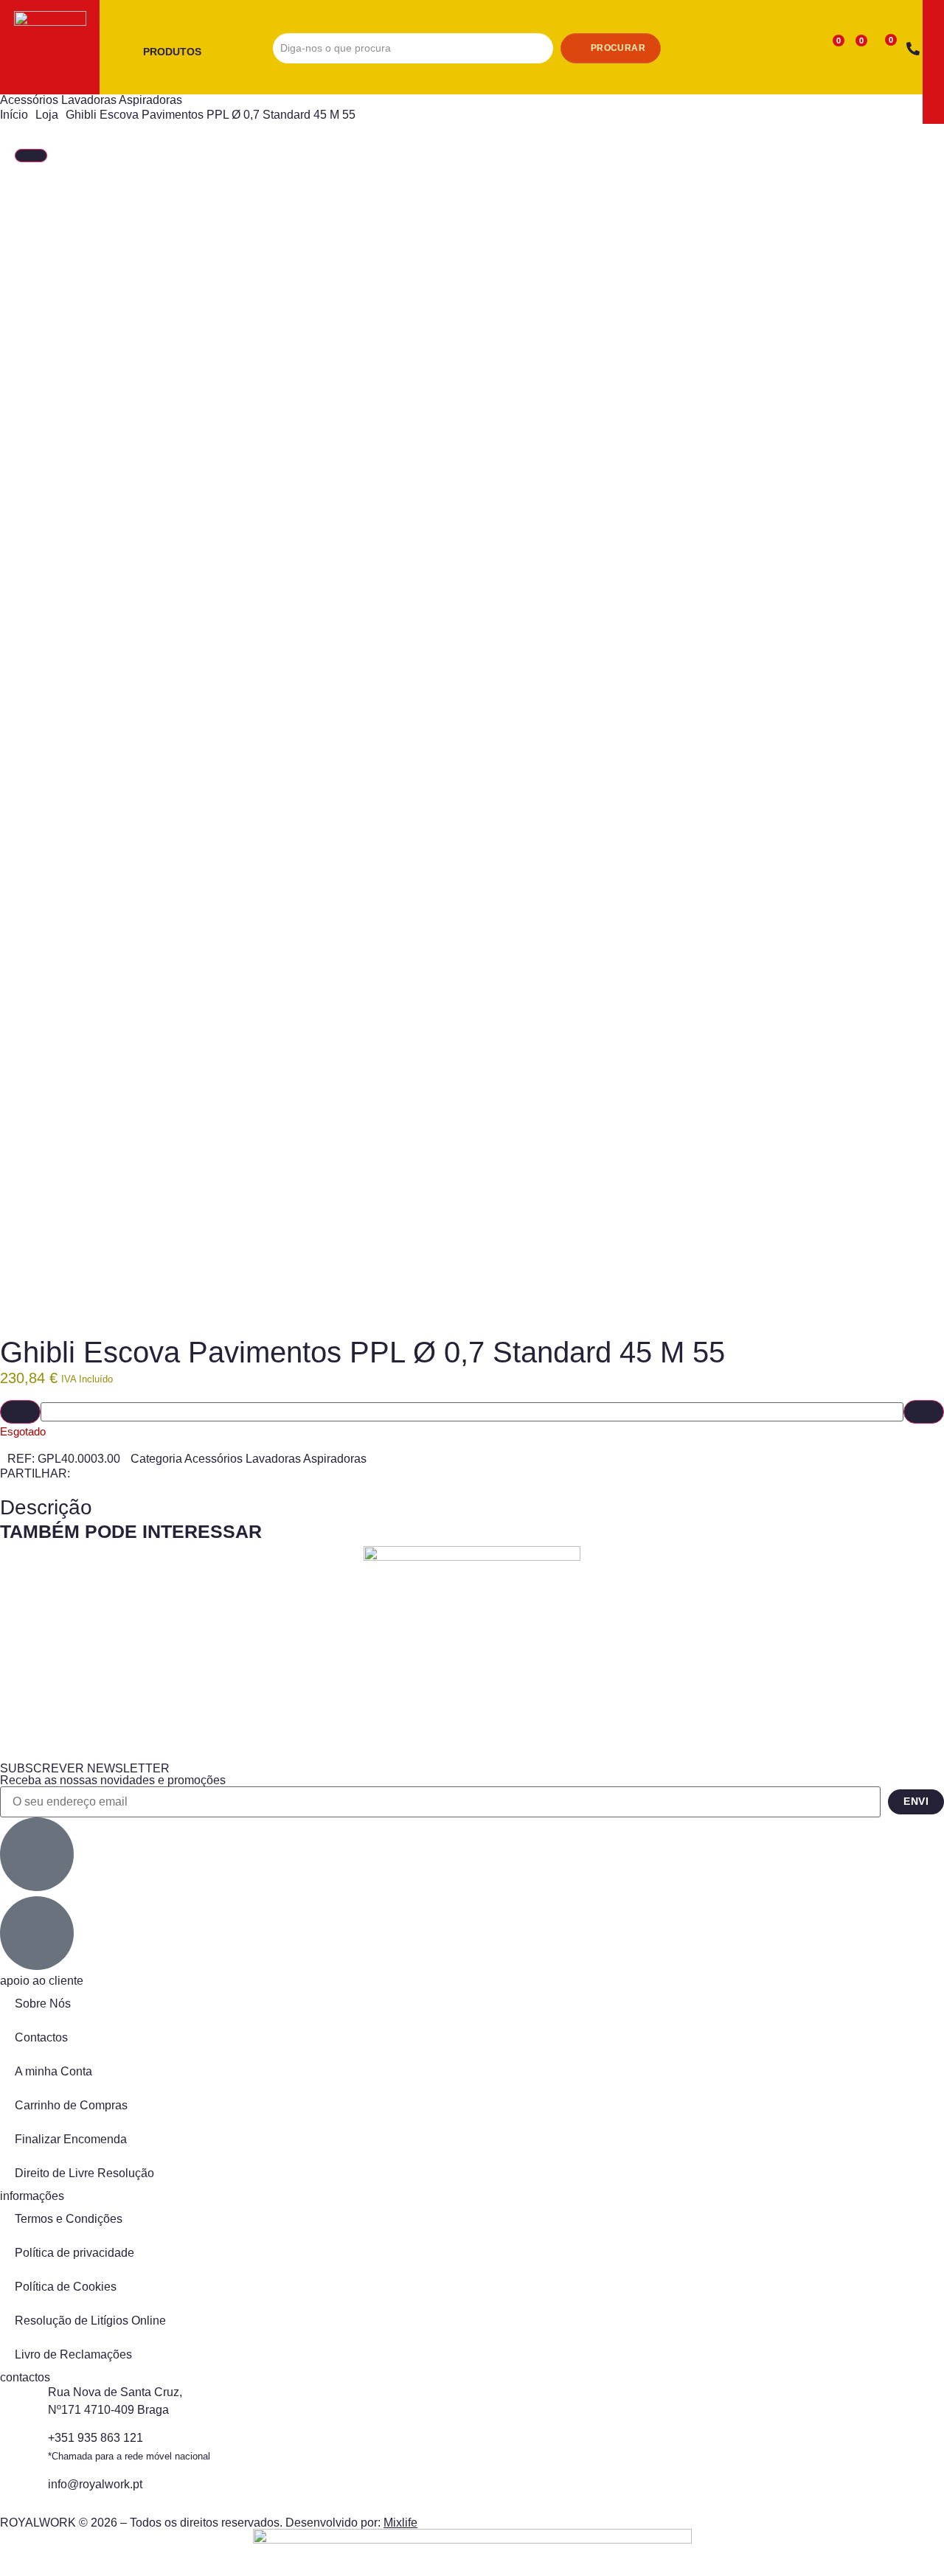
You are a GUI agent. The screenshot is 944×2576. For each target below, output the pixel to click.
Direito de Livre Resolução (84, 2173)
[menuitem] (178, 52)
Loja (47, 115)
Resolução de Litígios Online (90, 2321)
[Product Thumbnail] (31, 156)
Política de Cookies (66, 2287)
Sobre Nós (43, 2004)
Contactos (41, 2037)
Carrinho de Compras (71, 2105)
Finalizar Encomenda (71, 2139)
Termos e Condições (69, 2219)
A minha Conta (53, 2071)
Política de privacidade (74, 2253)
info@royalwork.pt (95, 2484)
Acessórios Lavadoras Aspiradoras (91, 100)
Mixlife (400, 2523)
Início (14, 115)
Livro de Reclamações (73, 2354)
